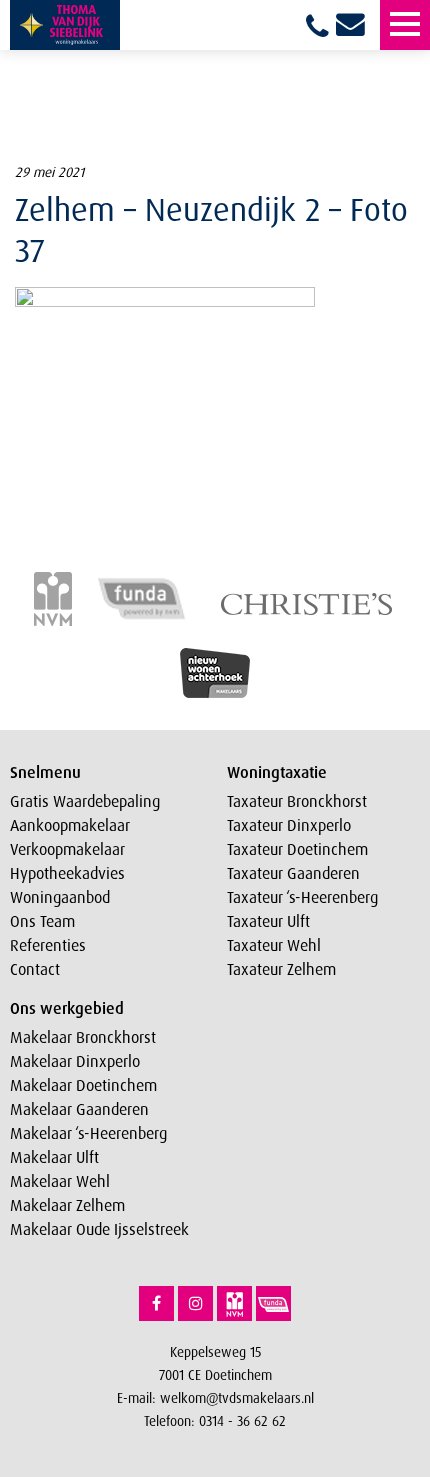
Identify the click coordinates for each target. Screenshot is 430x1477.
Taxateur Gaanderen (293, 873)
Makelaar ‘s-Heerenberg (88, 1133)
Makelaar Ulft (54, 1157)
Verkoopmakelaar (67, 849)
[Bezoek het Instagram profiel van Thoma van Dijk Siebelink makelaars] (195, 1303)
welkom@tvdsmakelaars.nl (237, 1397)
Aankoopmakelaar (70, 825)
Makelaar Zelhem (67, 1205)
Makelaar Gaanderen (79, 1109)
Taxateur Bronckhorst (297, 801)
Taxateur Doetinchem (297, 849)
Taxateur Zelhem (281, 969)
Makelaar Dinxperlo (75, 1061)
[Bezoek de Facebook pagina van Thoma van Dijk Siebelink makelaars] (156, 1303)
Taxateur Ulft (268, 921)
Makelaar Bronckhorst (83, 1037)
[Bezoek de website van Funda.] (273, 1303)
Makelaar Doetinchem (83, 1085)
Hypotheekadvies (67, 873)
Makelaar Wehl (60, 1181)
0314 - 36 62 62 (242, 1420)
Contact (35, 969)
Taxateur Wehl (274, 945)
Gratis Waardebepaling (85, 801)
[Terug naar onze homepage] (65, 25)
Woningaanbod (60, 897)
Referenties (48, 945)
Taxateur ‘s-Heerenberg (302, 897)
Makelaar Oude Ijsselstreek (99, 1229)
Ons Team (42, 921)
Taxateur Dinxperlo (289, 825)
